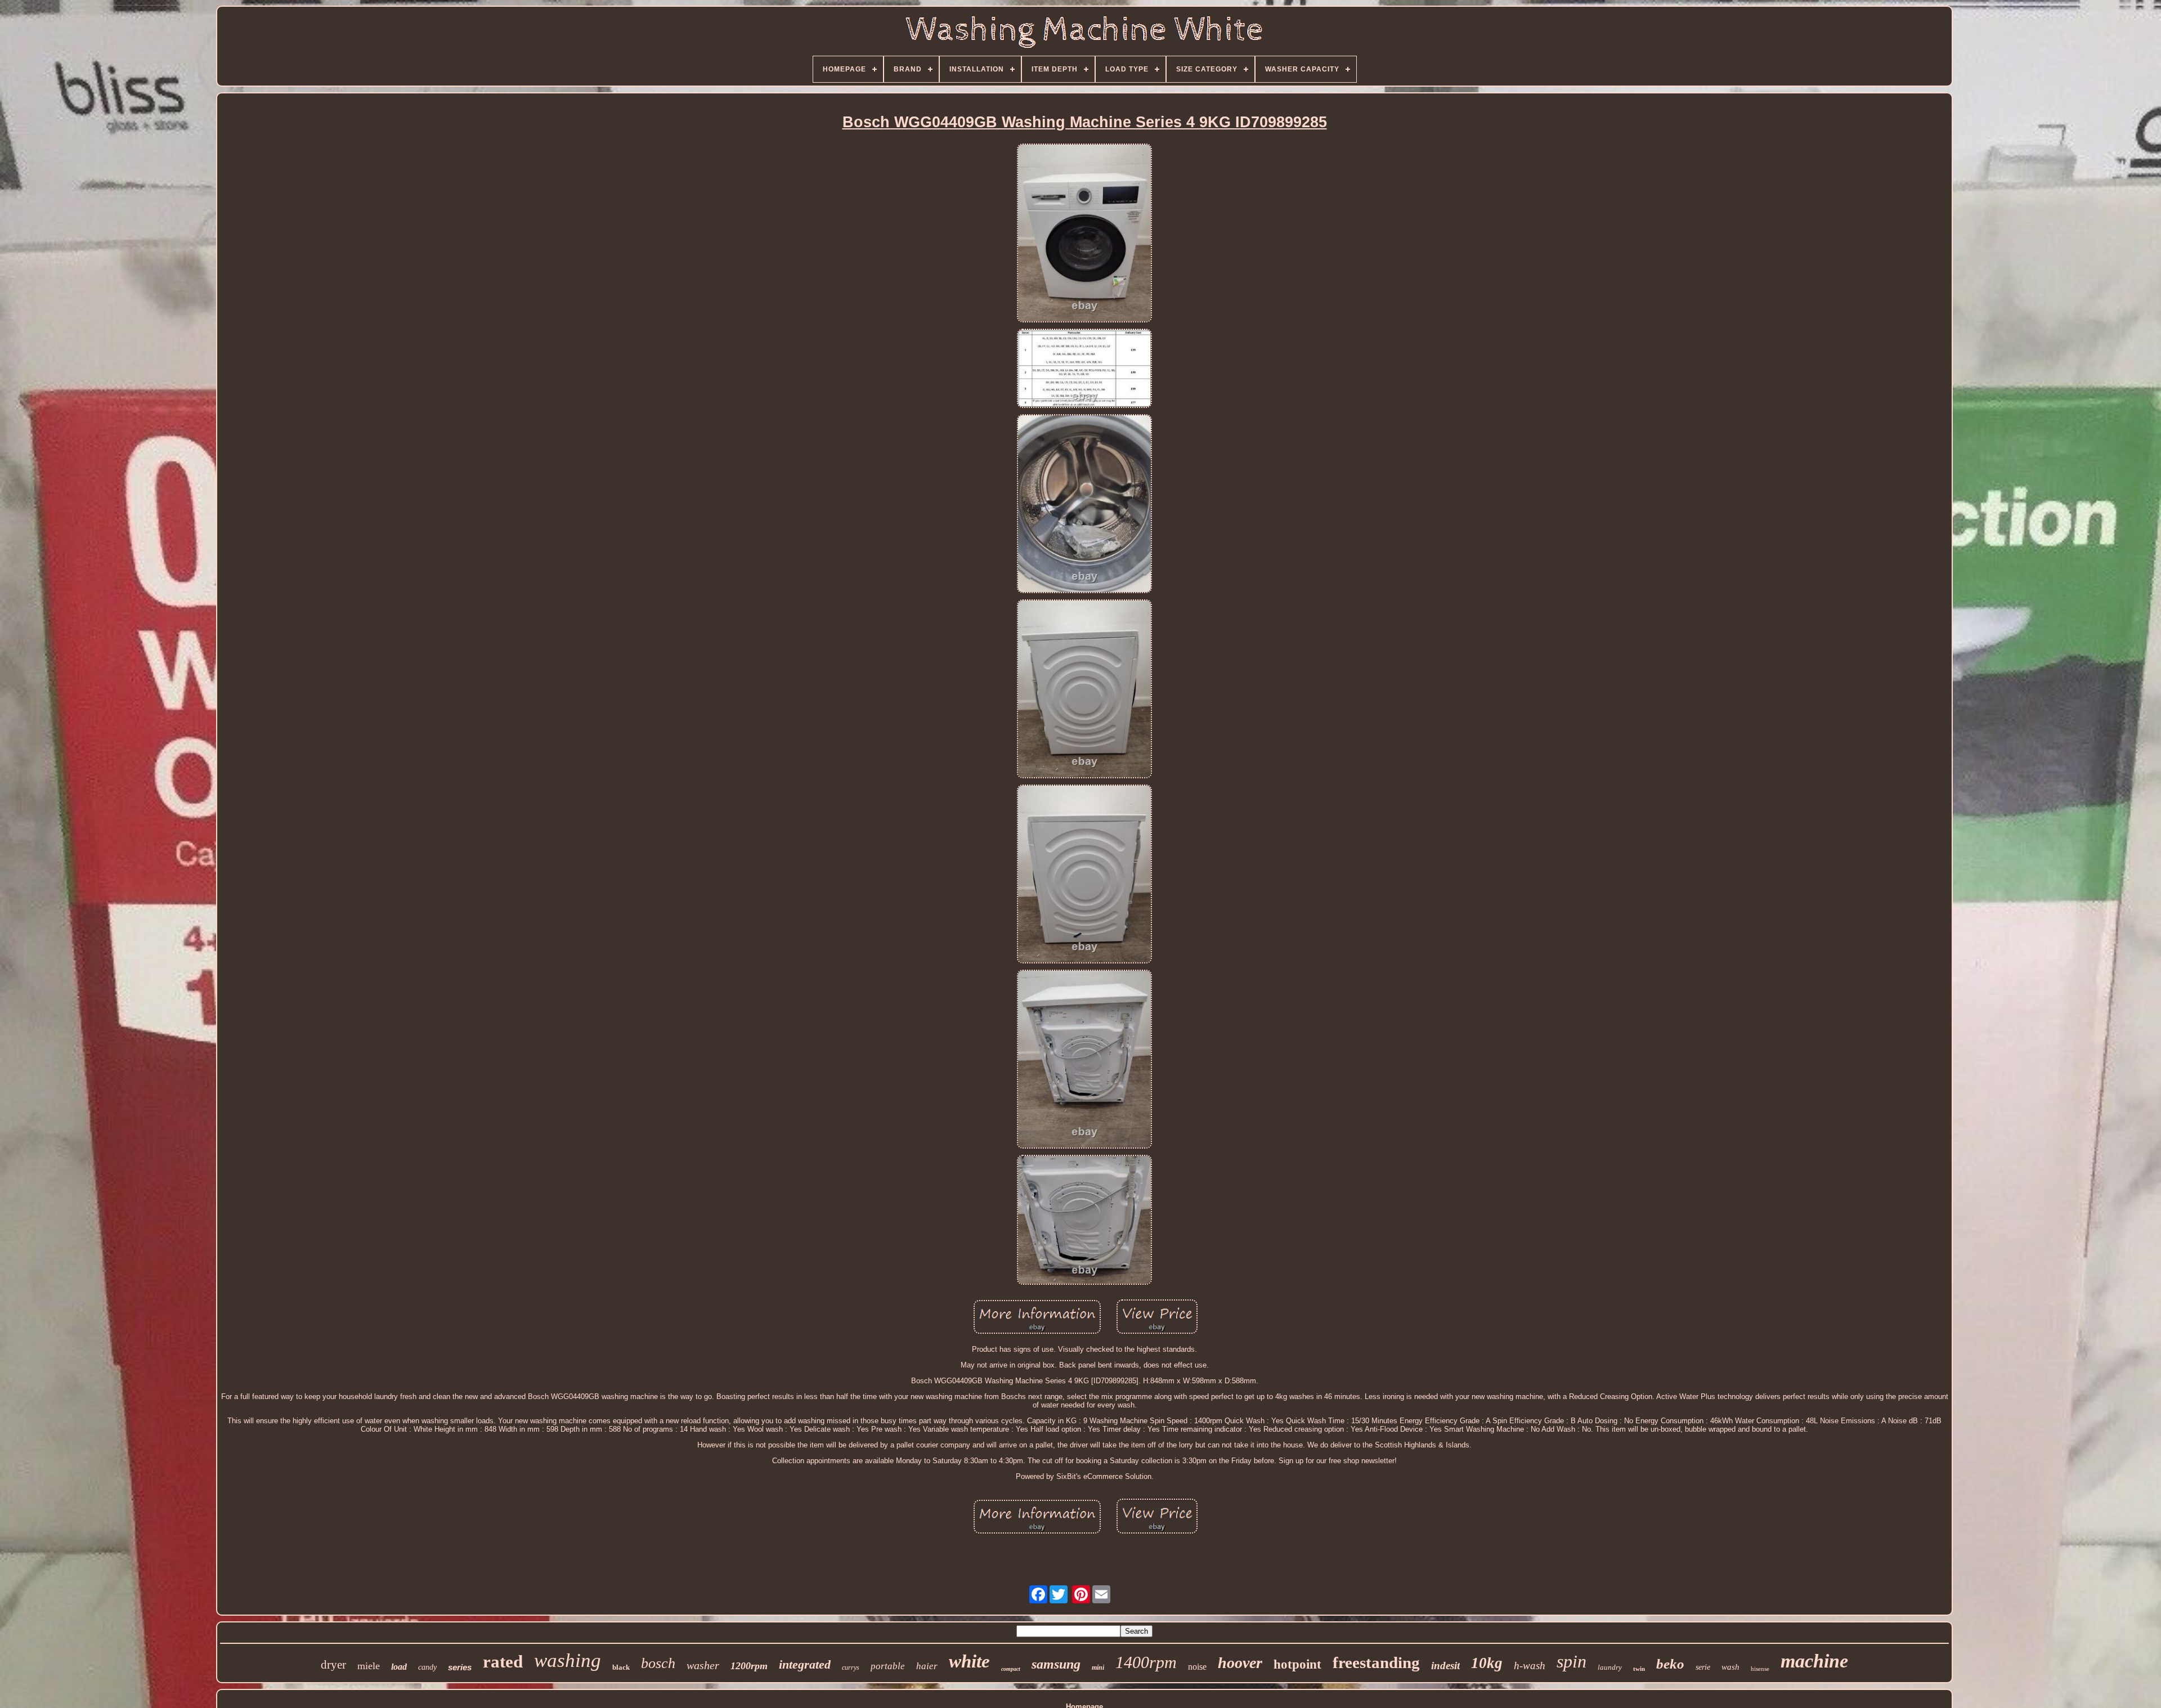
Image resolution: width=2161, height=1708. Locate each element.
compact (1011, 1669)
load (399, 1667)
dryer (333, 1665)
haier (927, 1666)
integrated (805, 1664)
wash (1730, 1667)
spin (1572, 1661)
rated (503, 1662)
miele (369, 1666)
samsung (1056, 1664)
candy (427, 1667)
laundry (1610, 1667)
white (969, 1661)
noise (1197, 1667)
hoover (1240, 1663)
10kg (1487, 1663)
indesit (1445, 1666)
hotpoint (1297, 1664)
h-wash (1530, 1666)
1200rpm (749, 1666)
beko (1670, 1664)
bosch (658, 1663)
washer (703, 1665)
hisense (1760, 1669)
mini (1098, 1667)
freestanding (1376, 1662)
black (621, 1667)
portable (888, 1666)
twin (1639, 1669)
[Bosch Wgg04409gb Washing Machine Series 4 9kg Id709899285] (1084, 234)
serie (1703, 1667)
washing (568, 1660)
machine (1814, 1661)
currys (851, 1667)
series (460, 1667)
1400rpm (1146, 1662)
